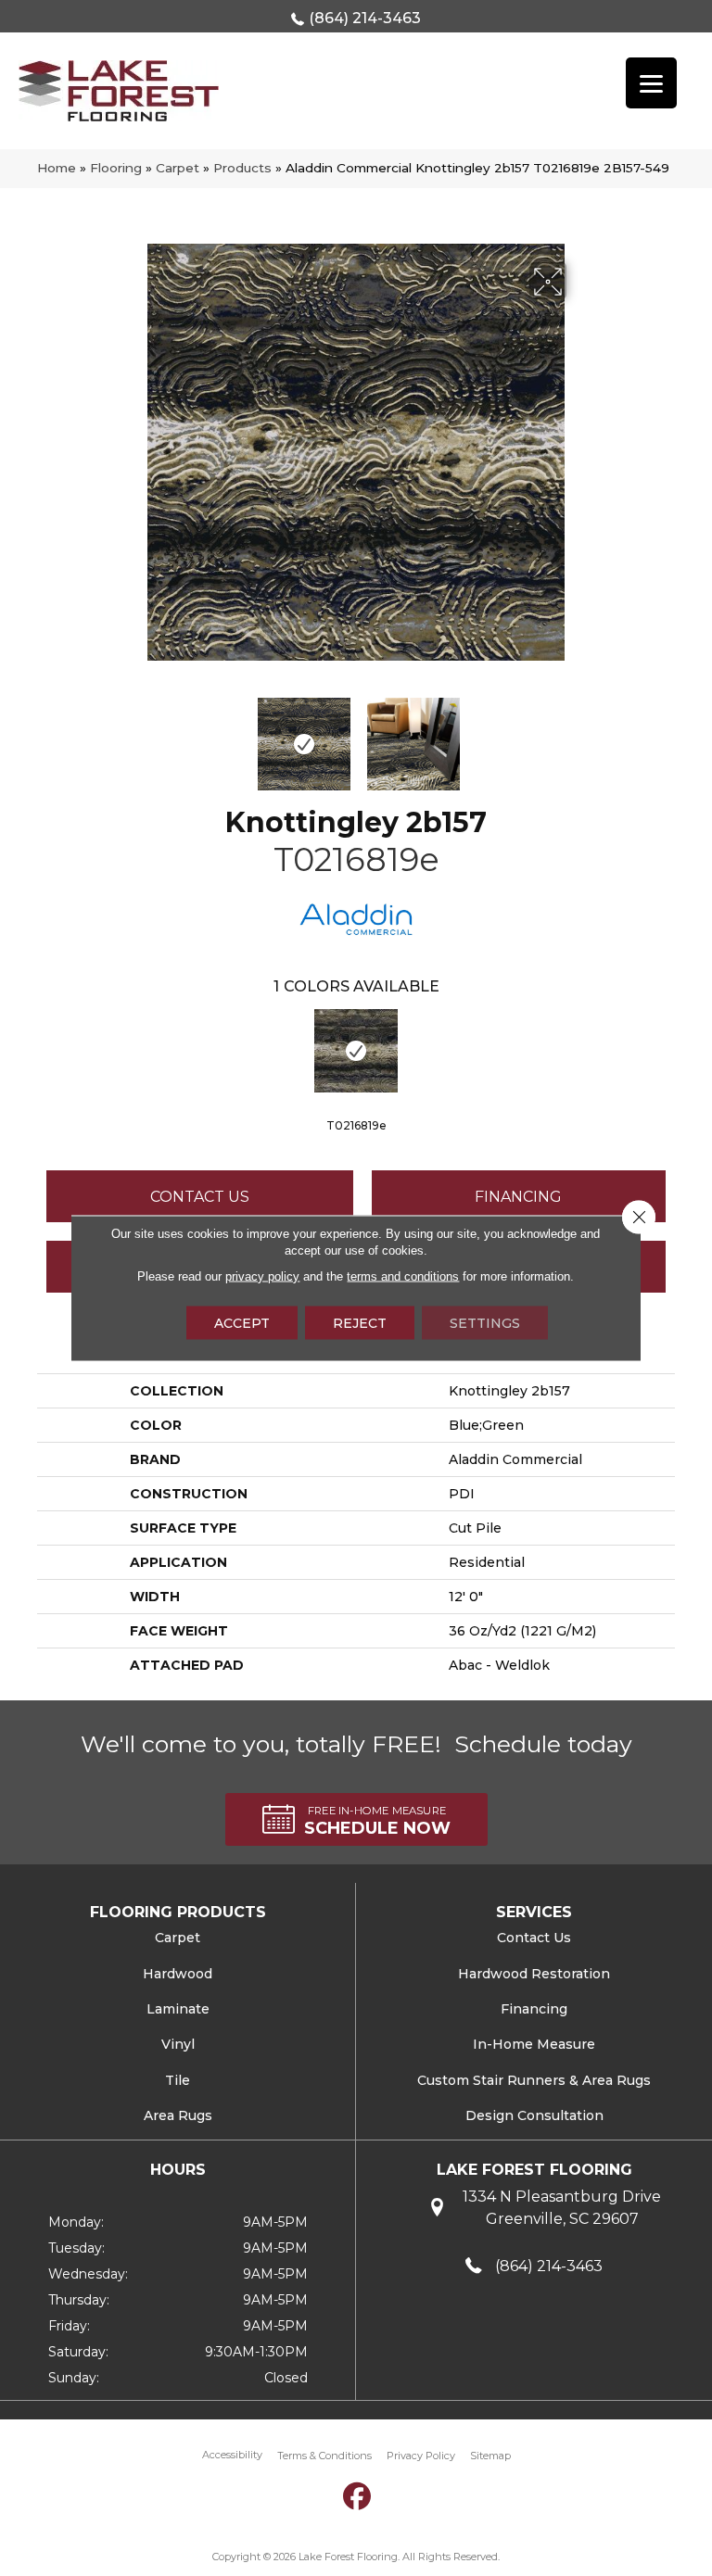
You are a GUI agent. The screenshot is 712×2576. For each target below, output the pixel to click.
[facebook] (358, 2497)
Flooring (116, 168)
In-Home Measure (534, 2044)
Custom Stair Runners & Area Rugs (534, 2080)
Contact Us (200, 1197)
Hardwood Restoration (534, 1974)
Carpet (178, 168)
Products (242, 168)
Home (57, 168)
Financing (534, 2009)
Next (578, 735)
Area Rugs (178, 2115)
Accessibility (232, 2455)
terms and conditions (403, 1276)
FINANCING (518, 1197)
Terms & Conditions (324, 2456)
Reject (360, 1323)
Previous (133, 735)
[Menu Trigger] (651, 83)
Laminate (178, 2009)
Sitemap (490, 2456)
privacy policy (262, 1276)
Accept (242, 1323)
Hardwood (178, 1974)
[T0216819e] (356, 1051)
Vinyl (178, 2044)
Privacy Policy (421, 2456)
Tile (178, 2080)
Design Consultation (534, 2115)
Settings (485, 1323)
